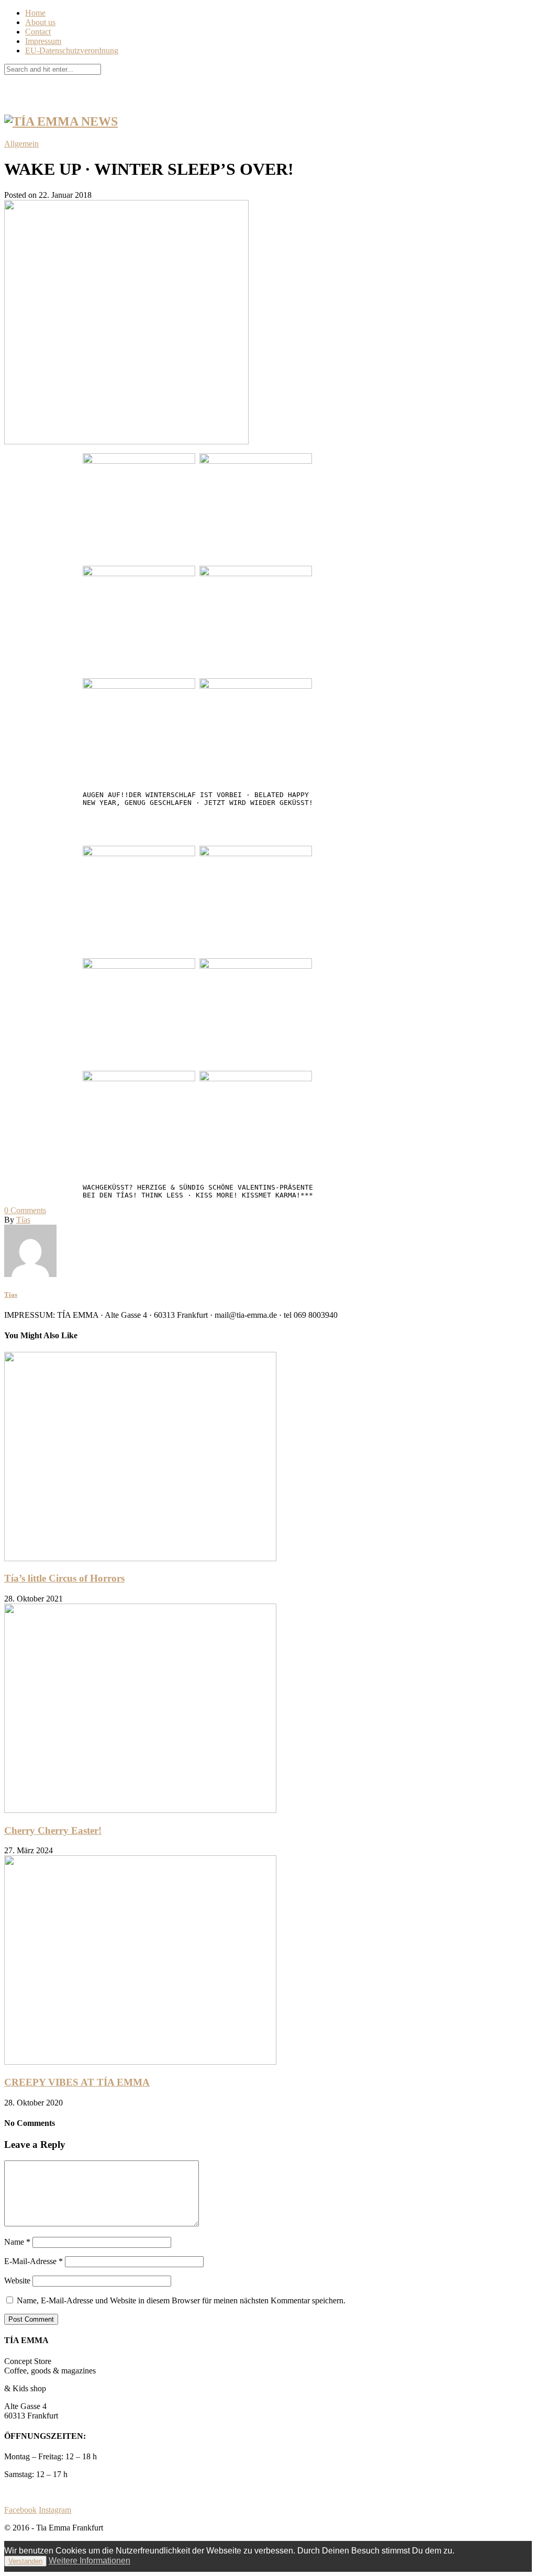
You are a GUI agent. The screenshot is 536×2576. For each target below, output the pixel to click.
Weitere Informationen (90, 2561)
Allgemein (21, 144)
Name (17, 2242)
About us (40, 22)
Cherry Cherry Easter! (53, 1830)
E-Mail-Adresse (33, 2261)
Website (17, 2281)
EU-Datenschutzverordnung (72, 51)
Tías (23, 1220)
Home (35, 13)
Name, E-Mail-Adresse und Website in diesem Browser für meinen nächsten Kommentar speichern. (181, 2300)
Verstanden (25, 2561)
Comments (25, 1210)
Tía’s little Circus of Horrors (64, 1578)
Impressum (43, 41)
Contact (38, 32)
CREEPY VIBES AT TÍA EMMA (77, 2082)
